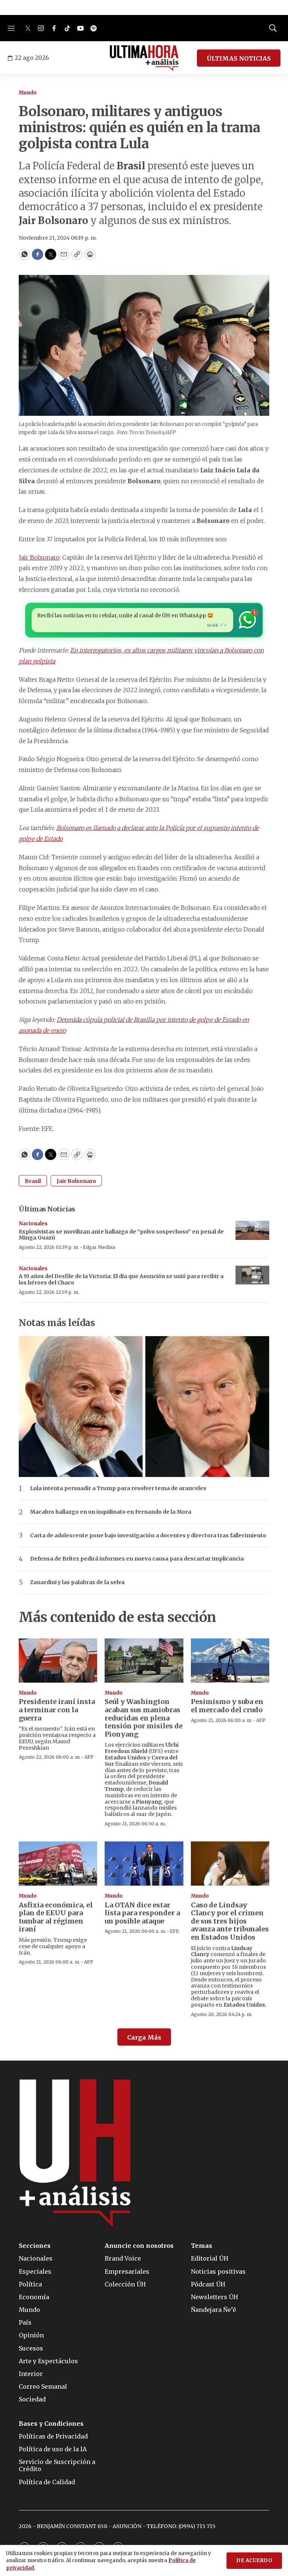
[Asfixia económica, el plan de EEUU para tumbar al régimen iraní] (58, 1864)
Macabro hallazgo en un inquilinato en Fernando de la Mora (111, 1512)
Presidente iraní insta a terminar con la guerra (57, 1710)
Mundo (28, 93)
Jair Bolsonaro (39, 557)
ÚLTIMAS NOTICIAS (239, 58)
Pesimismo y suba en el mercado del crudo (227, 1706)
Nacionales (33, 1224)
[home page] (144, 58)
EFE (174, 1931)
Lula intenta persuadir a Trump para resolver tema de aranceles (118, 1488)
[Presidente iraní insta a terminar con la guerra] (58, 1661)
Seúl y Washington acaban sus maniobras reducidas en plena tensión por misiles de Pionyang (144, 1718)
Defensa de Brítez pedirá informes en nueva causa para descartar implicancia (137, 1559)
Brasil (33, 1181)
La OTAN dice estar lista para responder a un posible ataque (142, 1913)
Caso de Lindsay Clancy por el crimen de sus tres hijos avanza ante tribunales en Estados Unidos (230, 1921)
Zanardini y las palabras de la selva (77, 1582)
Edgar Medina (99, 1247)
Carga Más (144, 2037)
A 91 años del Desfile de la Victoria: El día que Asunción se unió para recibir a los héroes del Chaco (121, 1279)
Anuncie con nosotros (139, 2246)
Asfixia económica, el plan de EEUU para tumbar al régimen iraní (56, 1917)
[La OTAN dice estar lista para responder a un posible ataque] (144, 1864)
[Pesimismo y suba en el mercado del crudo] (230, 1661)
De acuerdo (254, 2560)
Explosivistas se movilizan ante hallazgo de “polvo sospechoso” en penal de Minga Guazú (121, 1235)
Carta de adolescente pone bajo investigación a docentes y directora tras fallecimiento (148, 1536)
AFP (89, 1757)
